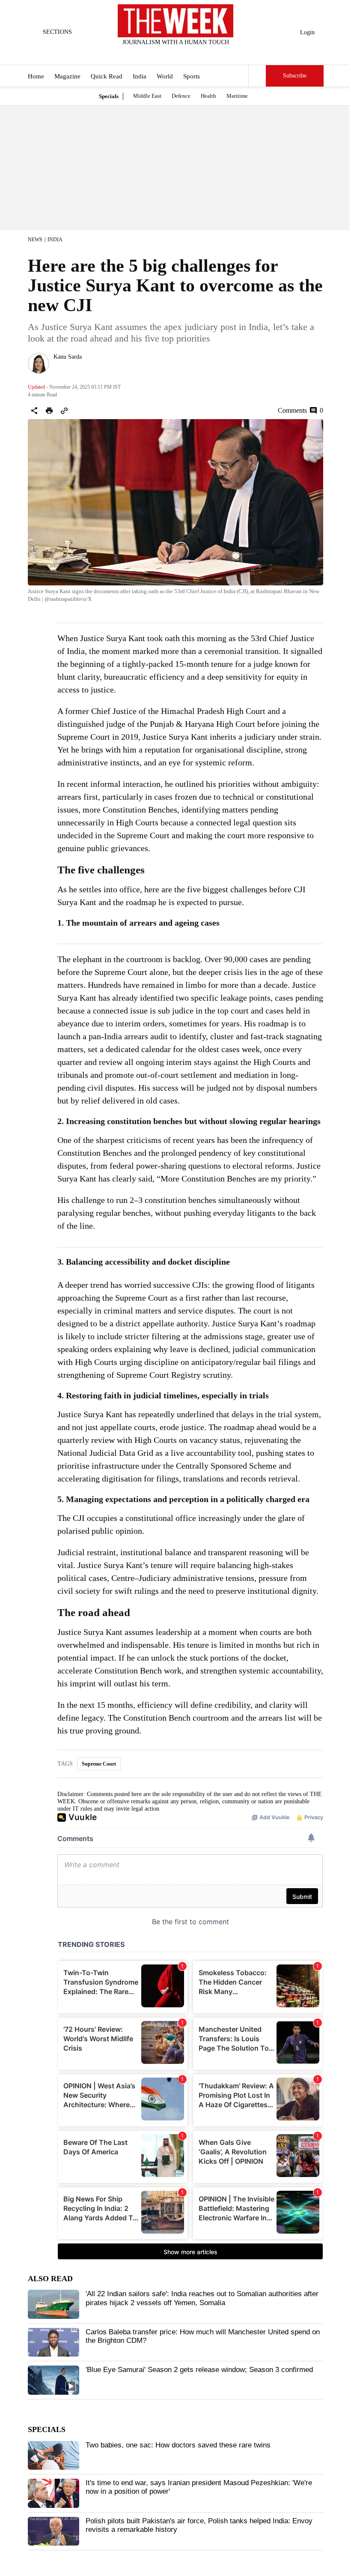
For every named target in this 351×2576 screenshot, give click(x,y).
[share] (34, 411)
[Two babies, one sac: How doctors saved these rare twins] (54, 2456)
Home (36, 76)
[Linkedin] (197, 54)
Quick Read (107, 76)
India (140, 76)
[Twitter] (155, 54)
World (165, 76)
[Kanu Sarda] (39, 363)
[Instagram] (169, 54)
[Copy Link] (64, 411)
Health (208, 96)
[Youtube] (183, 54)
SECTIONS (57, 32)
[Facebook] (140, 54)
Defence (181, 96)
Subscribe (295, 76)
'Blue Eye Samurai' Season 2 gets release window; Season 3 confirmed (199, 2370)
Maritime (237, 96)
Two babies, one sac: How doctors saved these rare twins (178, 2445)
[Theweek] (175, 21)
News (35, 240)
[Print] (49, 411)
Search (257, 76)
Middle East (147, 96)
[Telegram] (211, 54)
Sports (192, 76)
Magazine (67, 76)
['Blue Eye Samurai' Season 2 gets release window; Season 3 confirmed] (54, 2380)
